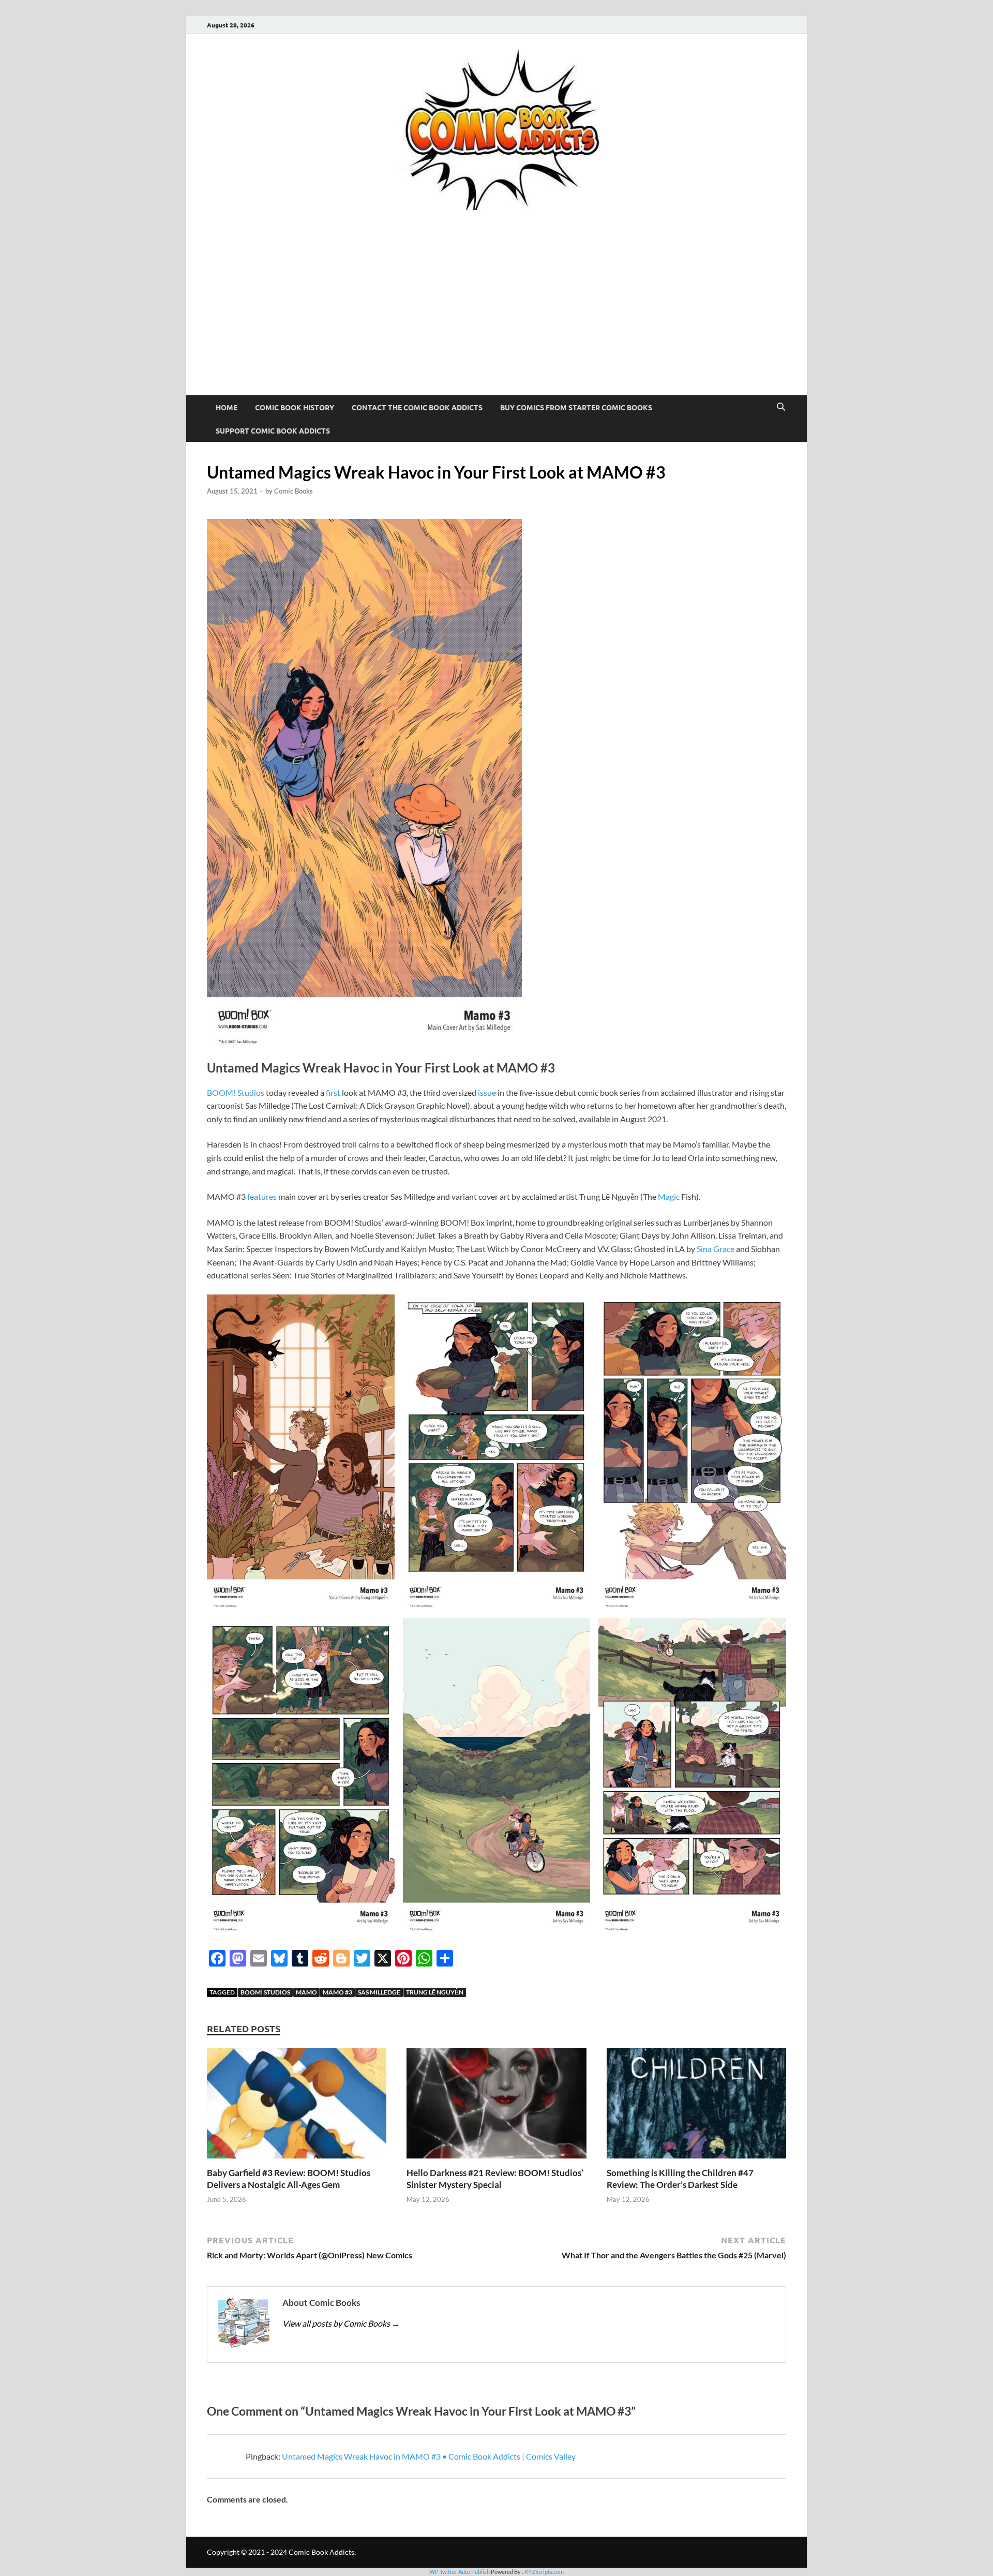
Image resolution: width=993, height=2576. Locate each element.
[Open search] (781, 407)
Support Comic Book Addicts (273, 430)
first (333, 1092)
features (262, 1196)
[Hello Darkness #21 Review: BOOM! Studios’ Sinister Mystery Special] (496, 2106)
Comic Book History (295, 407)
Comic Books (294, 491)
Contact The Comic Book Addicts (417, 407)
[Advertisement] (496, 318)
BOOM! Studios (236, 1092)
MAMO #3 (337, 1992)
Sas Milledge (379, 1992)
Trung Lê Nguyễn (435, 1992)
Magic (669, 1196)
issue (487, 1092)
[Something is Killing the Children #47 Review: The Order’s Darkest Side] (696, 2106)
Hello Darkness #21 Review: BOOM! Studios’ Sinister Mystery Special (495, 2178)
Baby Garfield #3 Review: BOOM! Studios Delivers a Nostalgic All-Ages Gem (289, 2178)
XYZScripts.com (544, 2572)
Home (227, 407)
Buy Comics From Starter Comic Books (576, 407)
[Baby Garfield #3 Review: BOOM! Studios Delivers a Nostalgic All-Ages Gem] (297, 2106)
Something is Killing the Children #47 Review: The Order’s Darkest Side (680, 2178)
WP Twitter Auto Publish (460, 2572)
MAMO (306, 1992)
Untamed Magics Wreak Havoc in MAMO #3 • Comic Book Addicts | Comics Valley (429, 2456)
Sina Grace (716, 1249)
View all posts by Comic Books (341, 2323)
